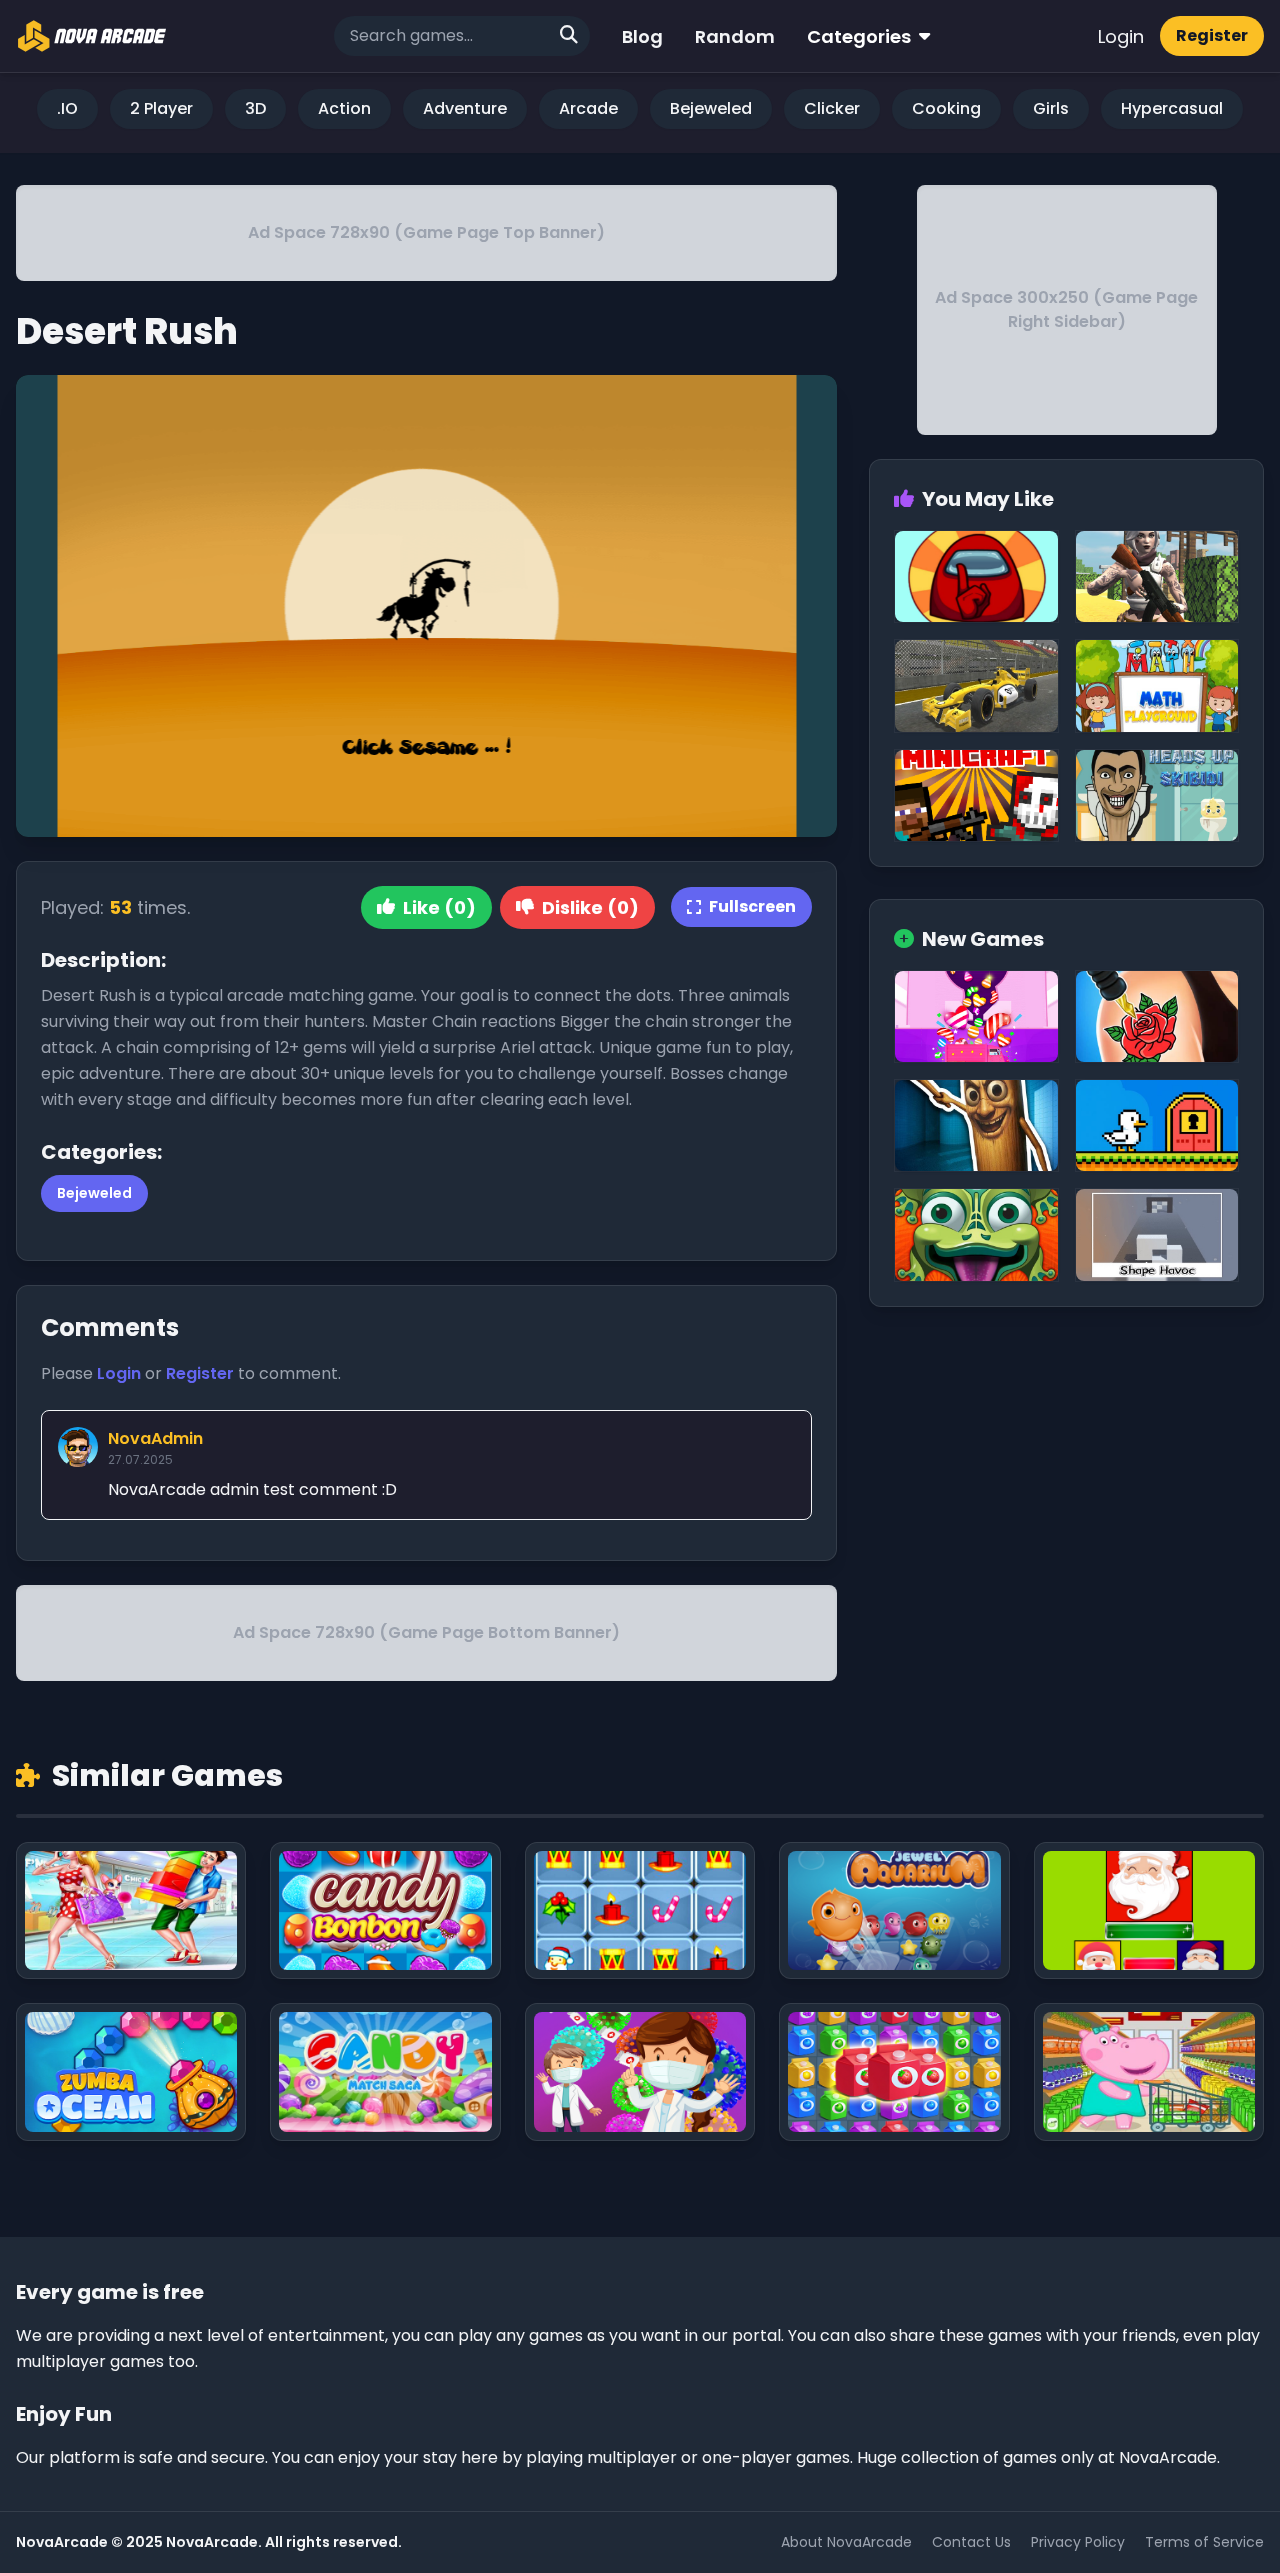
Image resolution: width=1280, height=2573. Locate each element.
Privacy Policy (1078, 2542)
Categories (859, 36)
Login (1121, 36)
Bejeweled (711, 108)
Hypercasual (1172, 108)
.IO (67, 108)
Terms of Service (1204, 2542)
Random (735, 36)
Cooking (946, 108)
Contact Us (971, 2542)
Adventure (465, 108)
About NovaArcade (846, 2542)
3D (255, 108)
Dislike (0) (590, 907)
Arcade (588, 108)
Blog (642, 36)
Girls (1051, 108)
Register (1212, 35)
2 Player (161, 108)
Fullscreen (752, 906)
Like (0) (439, 907)
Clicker (832, 108)
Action (344, 108)
